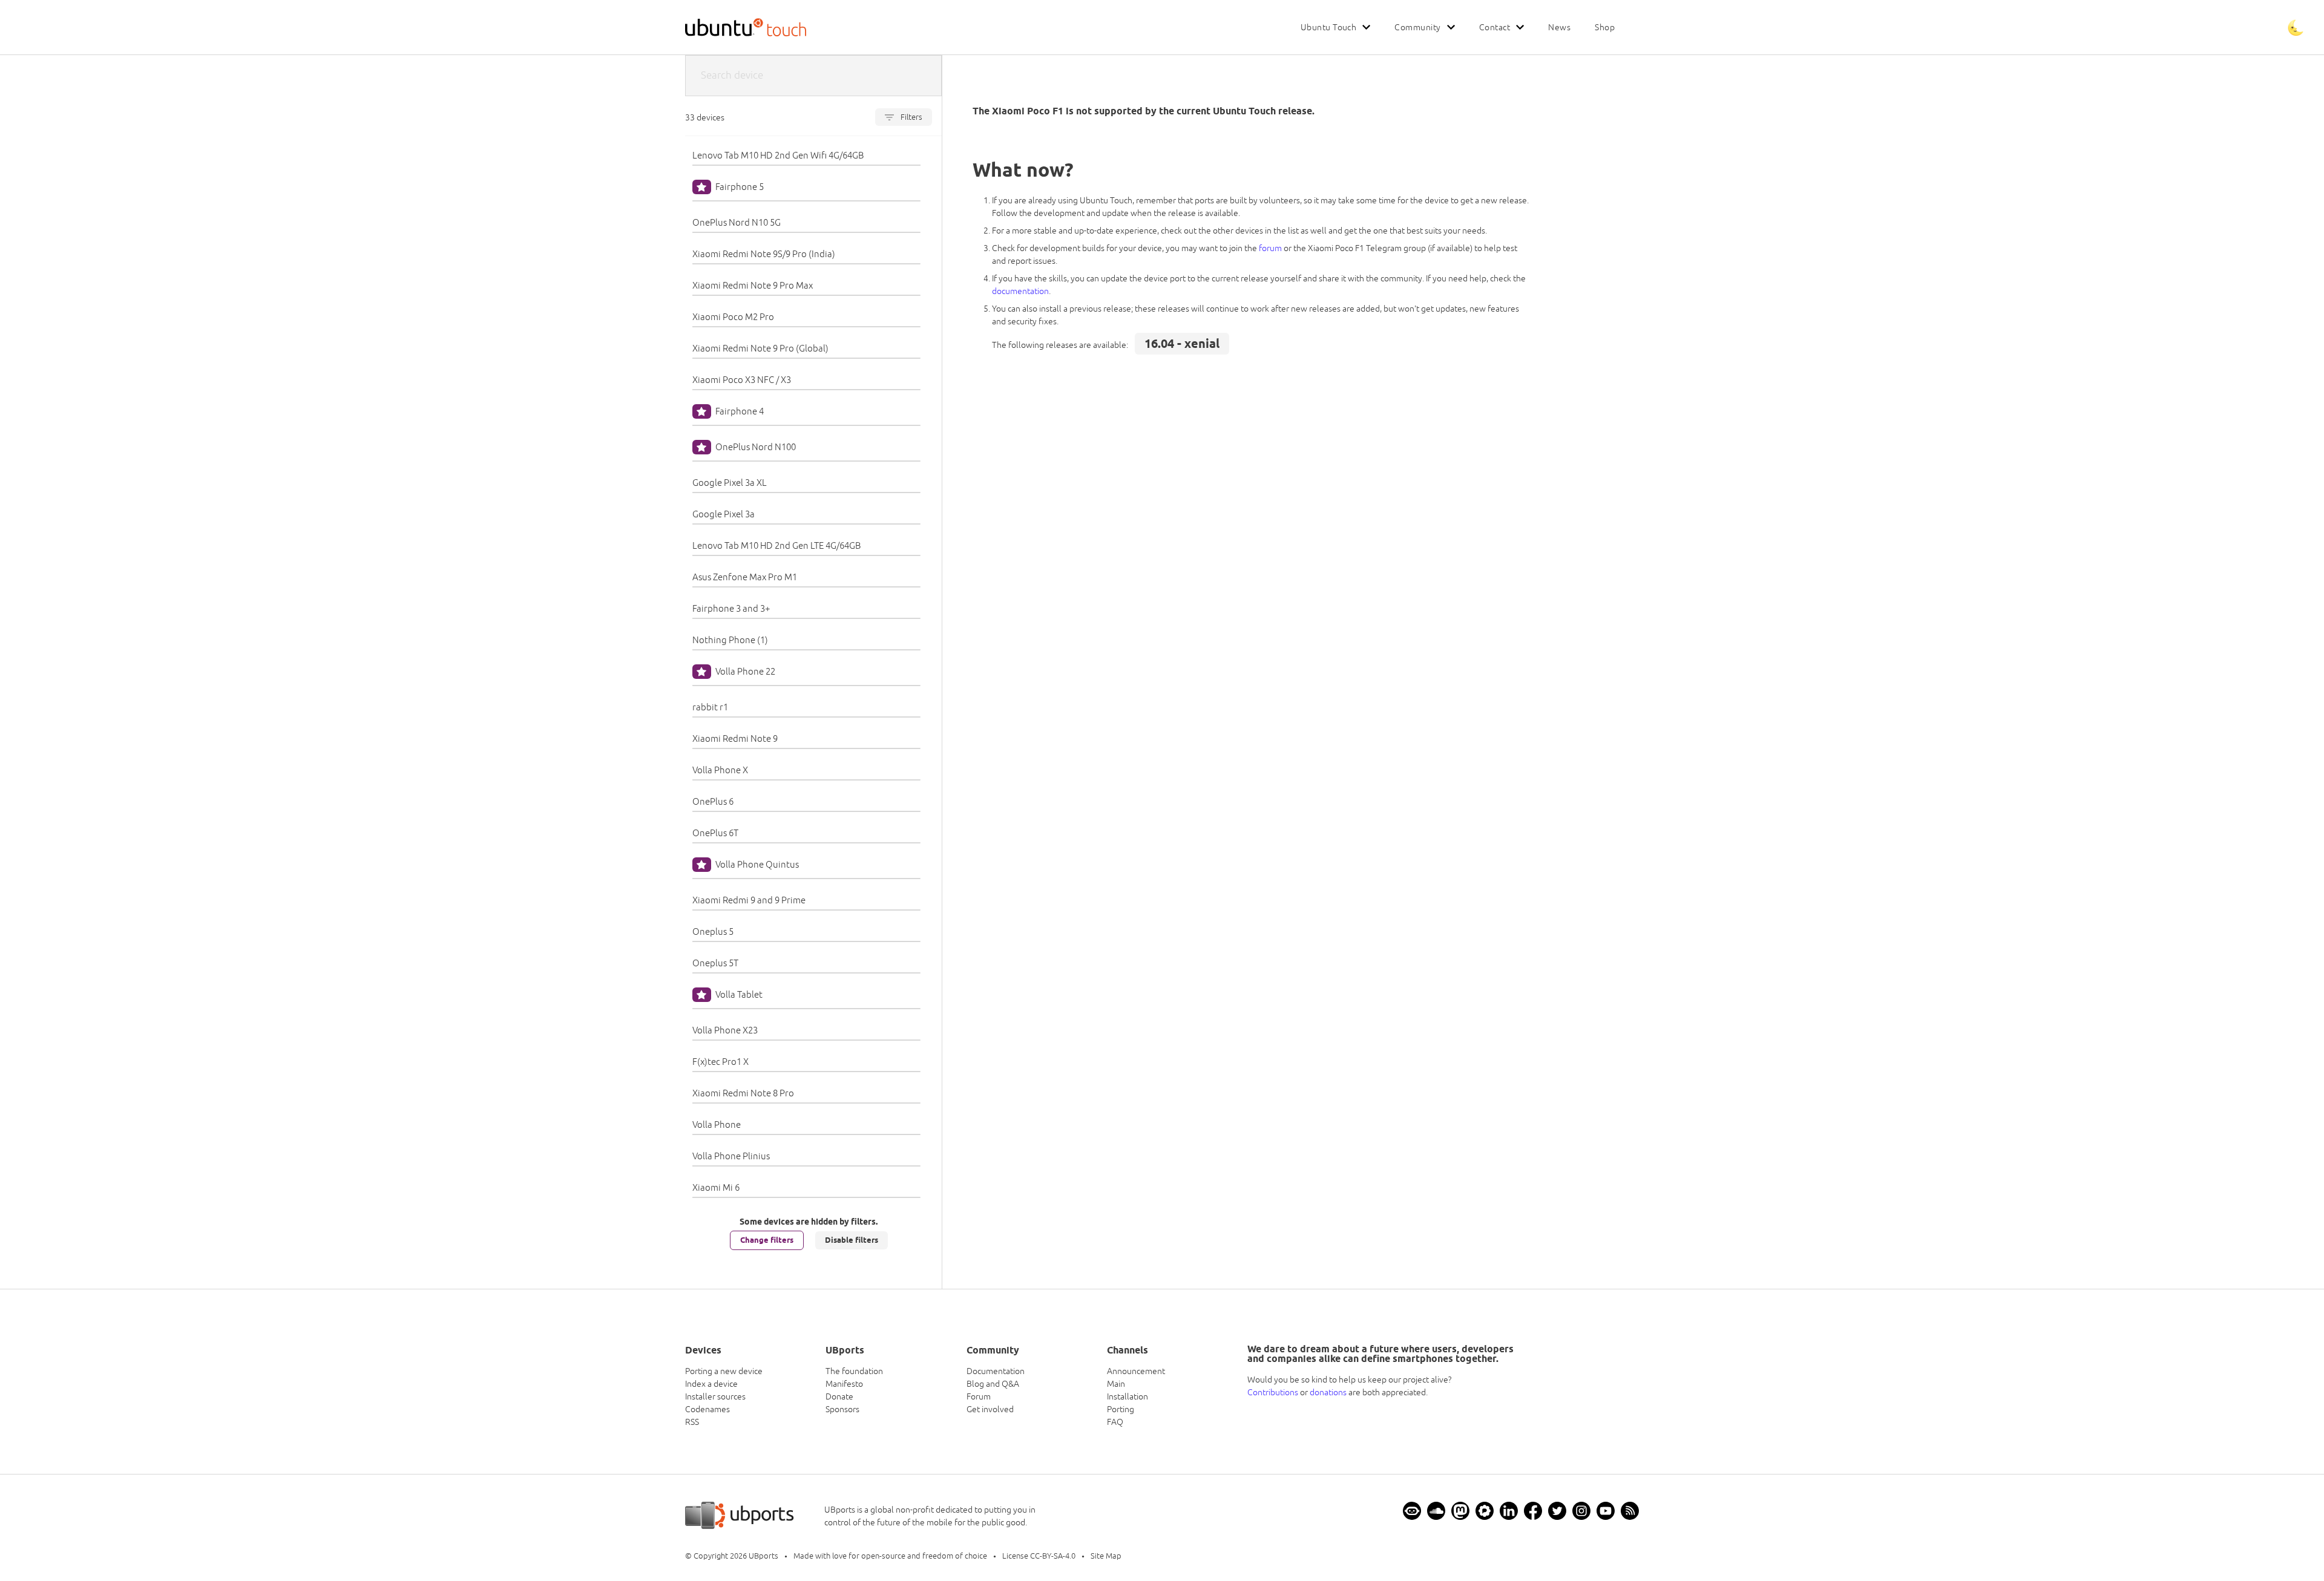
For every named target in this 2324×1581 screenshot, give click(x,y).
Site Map (1106, 1556)
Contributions (1273, 1392)
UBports (763, 1556)
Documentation (996, 1371)
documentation (1020, 291)
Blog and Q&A (993, 1384)
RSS (692, 1422)
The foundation (854, 1371)
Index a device (711, 1384)
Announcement (1136, 1371)
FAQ (1115, 1422)
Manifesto (844, 1384)
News (1559, 27)
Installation (1128, 1396)
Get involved (990, 1409)
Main (1116, 1384)
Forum (979, 1396)
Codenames (707, 1409)
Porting (1121, 1409)
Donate (839, 1396)
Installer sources (715, 1396)
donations (1328, 1392)
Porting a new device (724, 1371)
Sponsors (842, 1409)
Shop (1605, 27)
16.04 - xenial (1182, 344)
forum (1270, 248)
